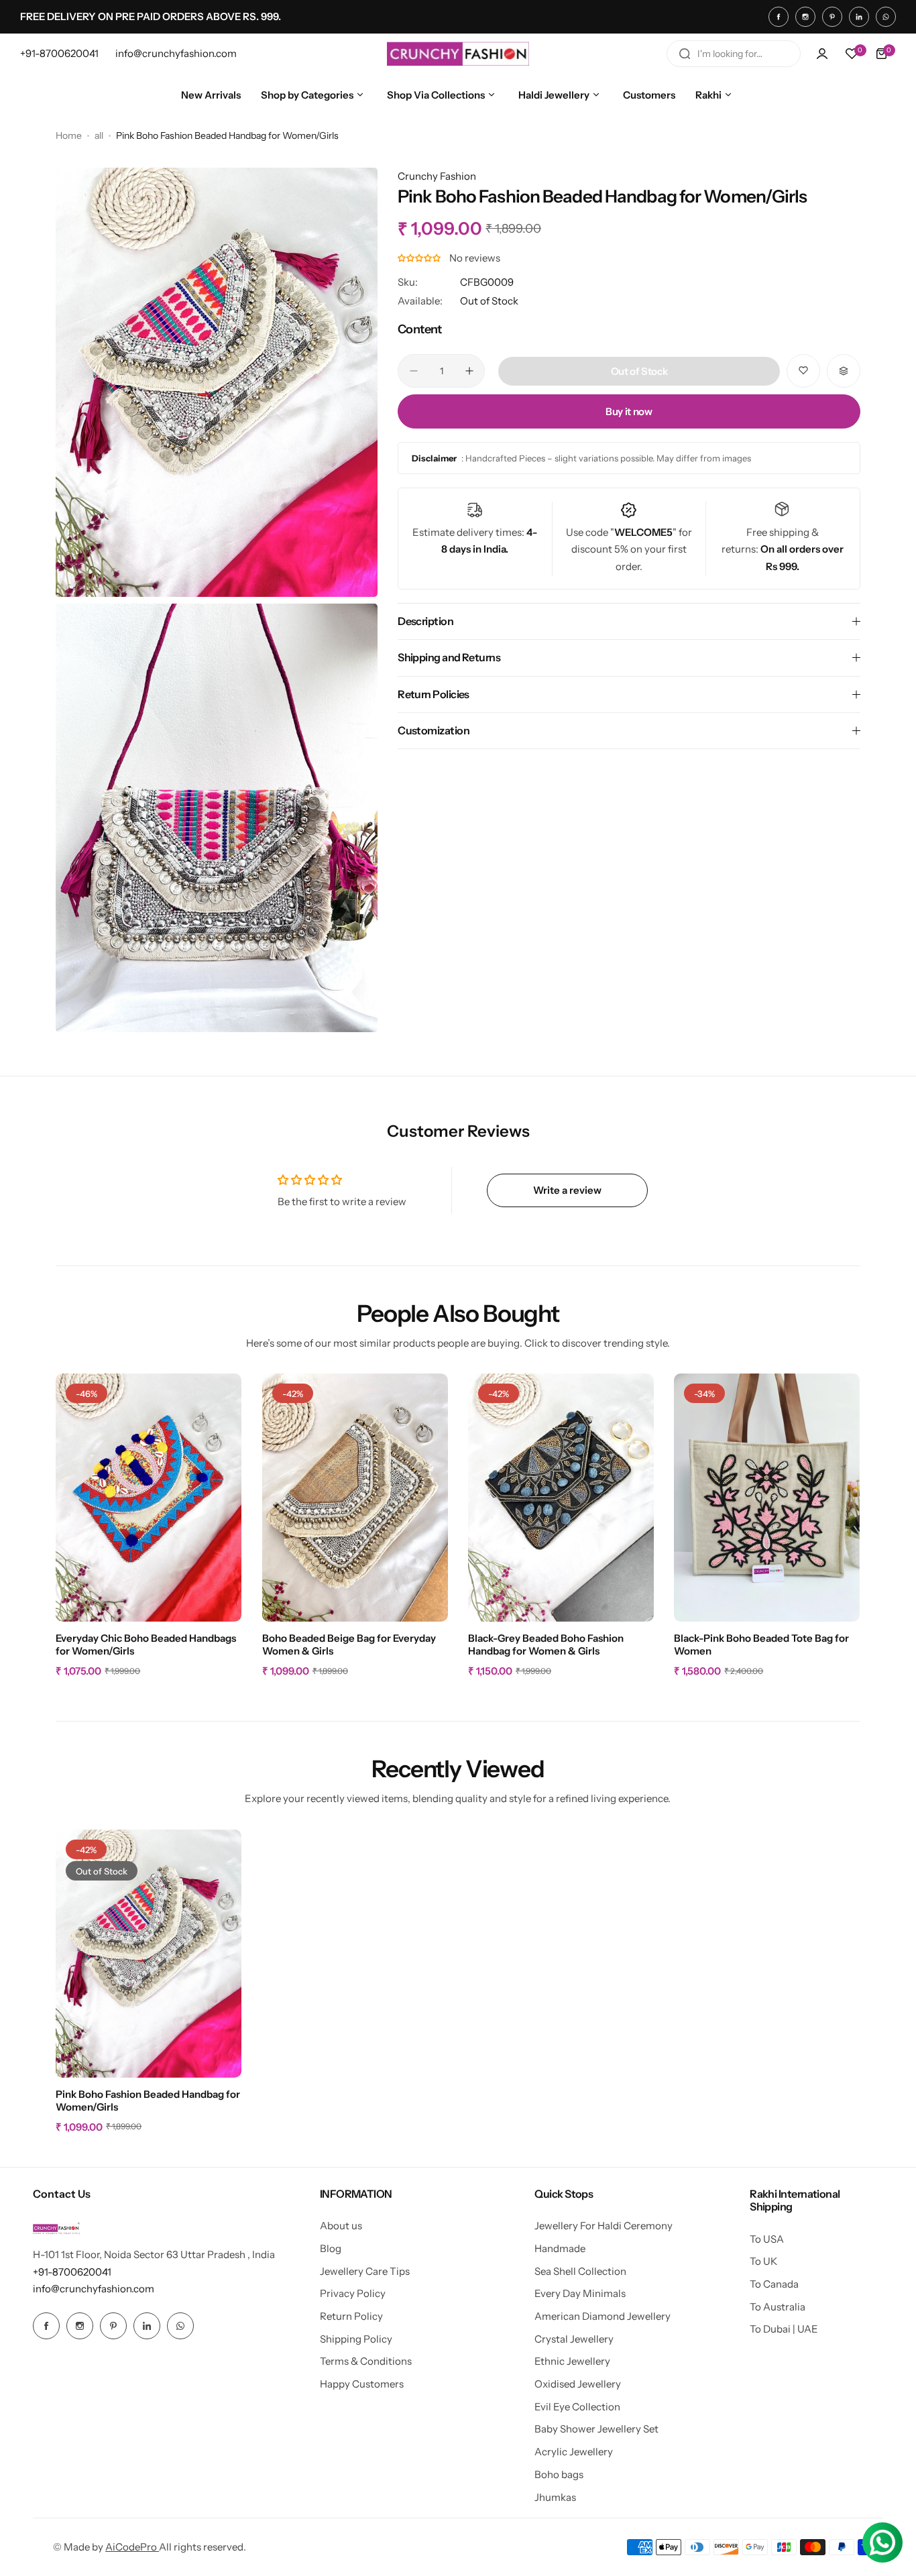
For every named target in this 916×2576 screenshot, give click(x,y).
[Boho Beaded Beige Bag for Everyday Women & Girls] (355, 1498)
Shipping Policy (356, 2339)
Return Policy (351, 2316)
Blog (331, 2248)
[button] (420, 258)
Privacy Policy (353, 2293)
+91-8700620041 (72, 2272)
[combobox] (734, 54)
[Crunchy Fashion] (458, 54)
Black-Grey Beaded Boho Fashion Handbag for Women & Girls (546, 1644)
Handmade (560, 2248)
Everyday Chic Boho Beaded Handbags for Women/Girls (146, 1644)
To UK (763, 2261)
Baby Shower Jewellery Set (596, 2429)
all (99, 135)
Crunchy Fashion (437, 176)
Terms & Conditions (366, 2361)
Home (69, 135)
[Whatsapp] (886, 17)
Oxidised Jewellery (578, 2384)
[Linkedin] (859, 17)
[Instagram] (805, 17)
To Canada (774, 2284)
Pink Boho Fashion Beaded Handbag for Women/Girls (148, 2101)
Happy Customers (362, 2384)
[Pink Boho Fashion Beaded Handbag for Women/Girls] (149, 1954)
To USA (767, 2239)
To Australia (778, 2307)
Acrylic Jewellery (574, 2452)
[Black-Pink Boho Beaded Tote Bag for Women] (767, 1498)
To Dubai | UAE (784, 2329)
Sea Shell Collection (580, 2271)
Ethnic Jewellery (572, 2361)
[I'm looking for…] (685, 54)
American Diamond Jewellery (603, 2316)
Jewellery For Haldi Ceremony (604, 2226)
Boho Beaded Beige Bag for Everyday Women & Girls (349, 1644)
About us (341, 2226)
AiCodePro (132, 2547)
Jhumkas (555, 2497)
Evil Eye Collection (577, 2407)
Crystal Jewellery (574, 2339)
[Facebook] (779, 17)
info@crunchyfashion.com (94, 2289)
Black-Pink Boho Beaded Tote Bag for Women (761, 1644)
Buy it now (629, 411)
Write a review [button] (567, 1190)
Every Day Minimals (580, 2293)
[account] (822, 54)
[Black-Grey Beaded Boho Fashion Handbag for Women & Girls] (561, 1498)
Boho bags (559, 2474)
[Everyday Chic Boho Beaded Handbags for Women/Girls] (149, 1498)
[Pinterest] (832, 17)
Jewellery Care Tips (365, 2271)
